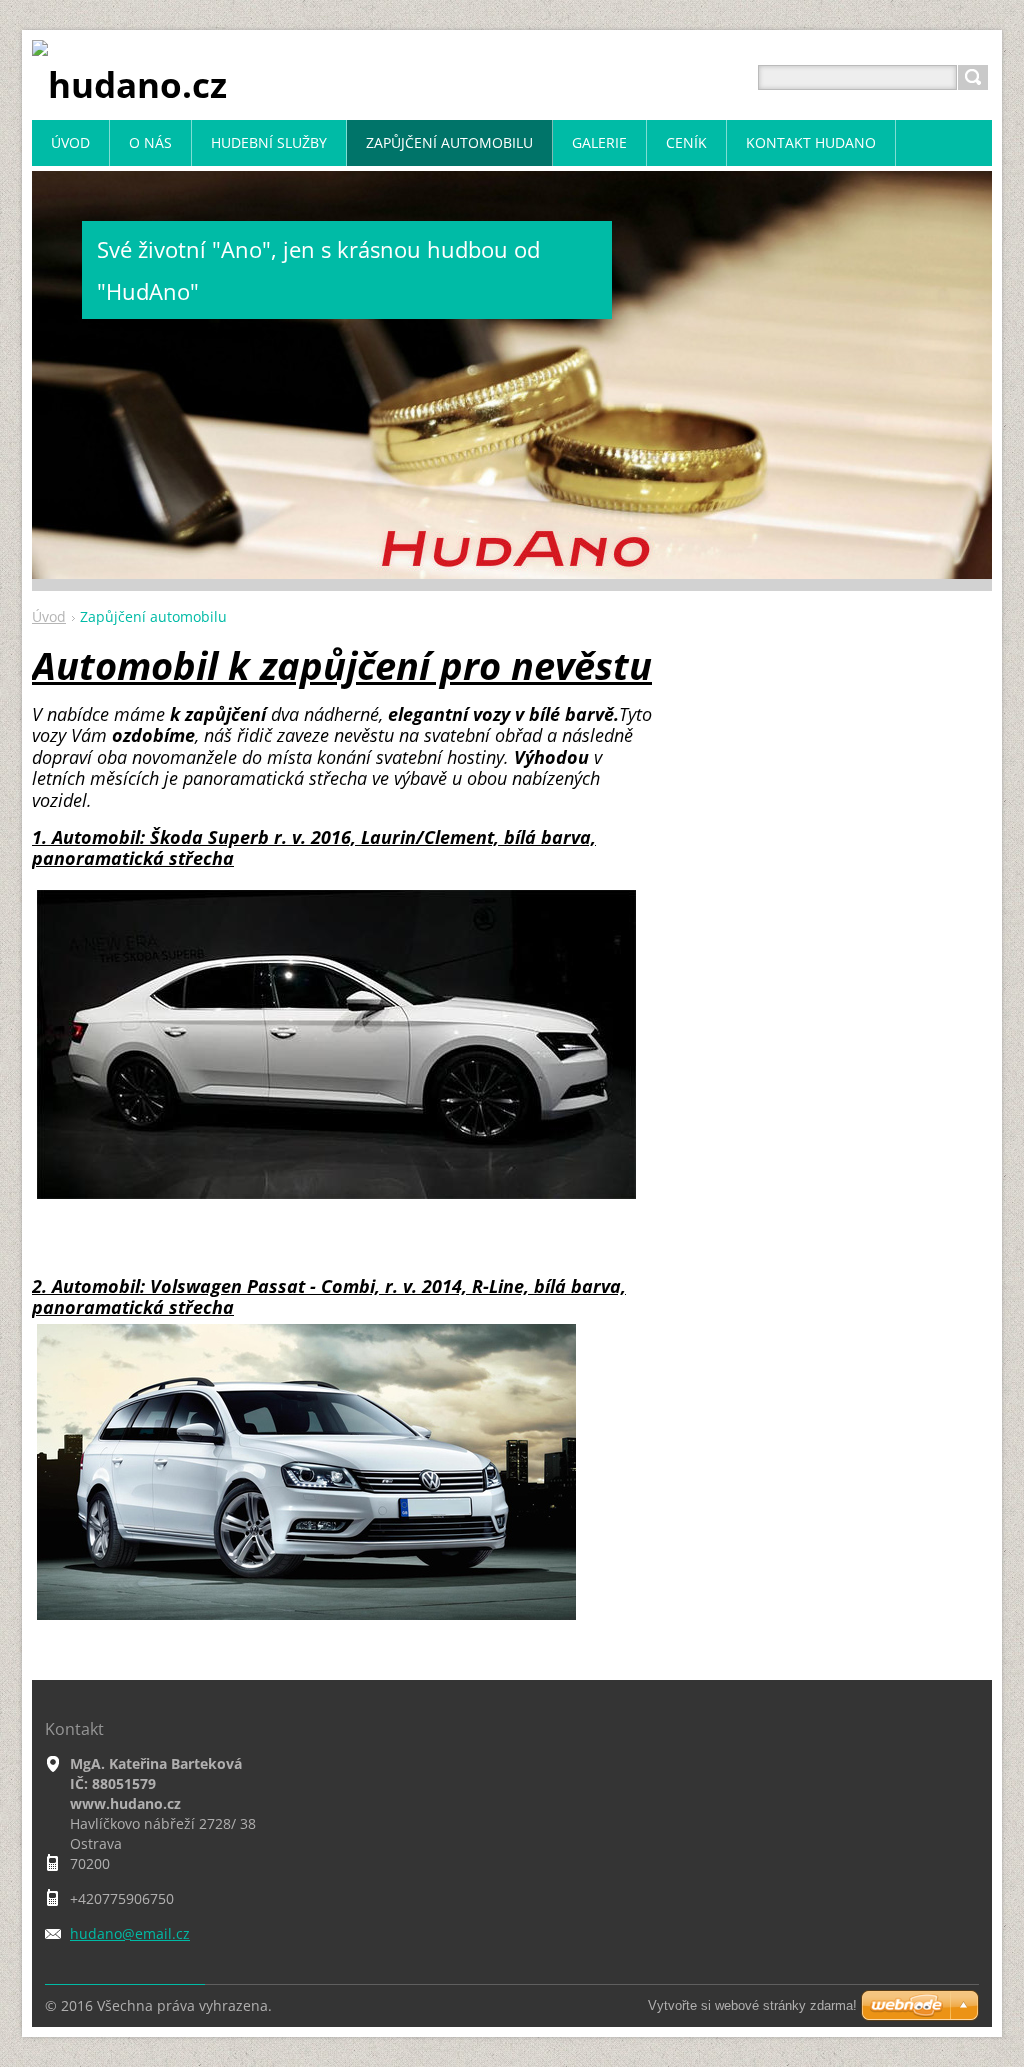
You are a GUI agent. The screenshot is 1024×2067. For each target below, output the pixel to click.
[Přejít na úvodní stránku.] (129, 84)
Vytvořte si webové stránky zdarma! (752, 2005)
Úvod (49, 616)
